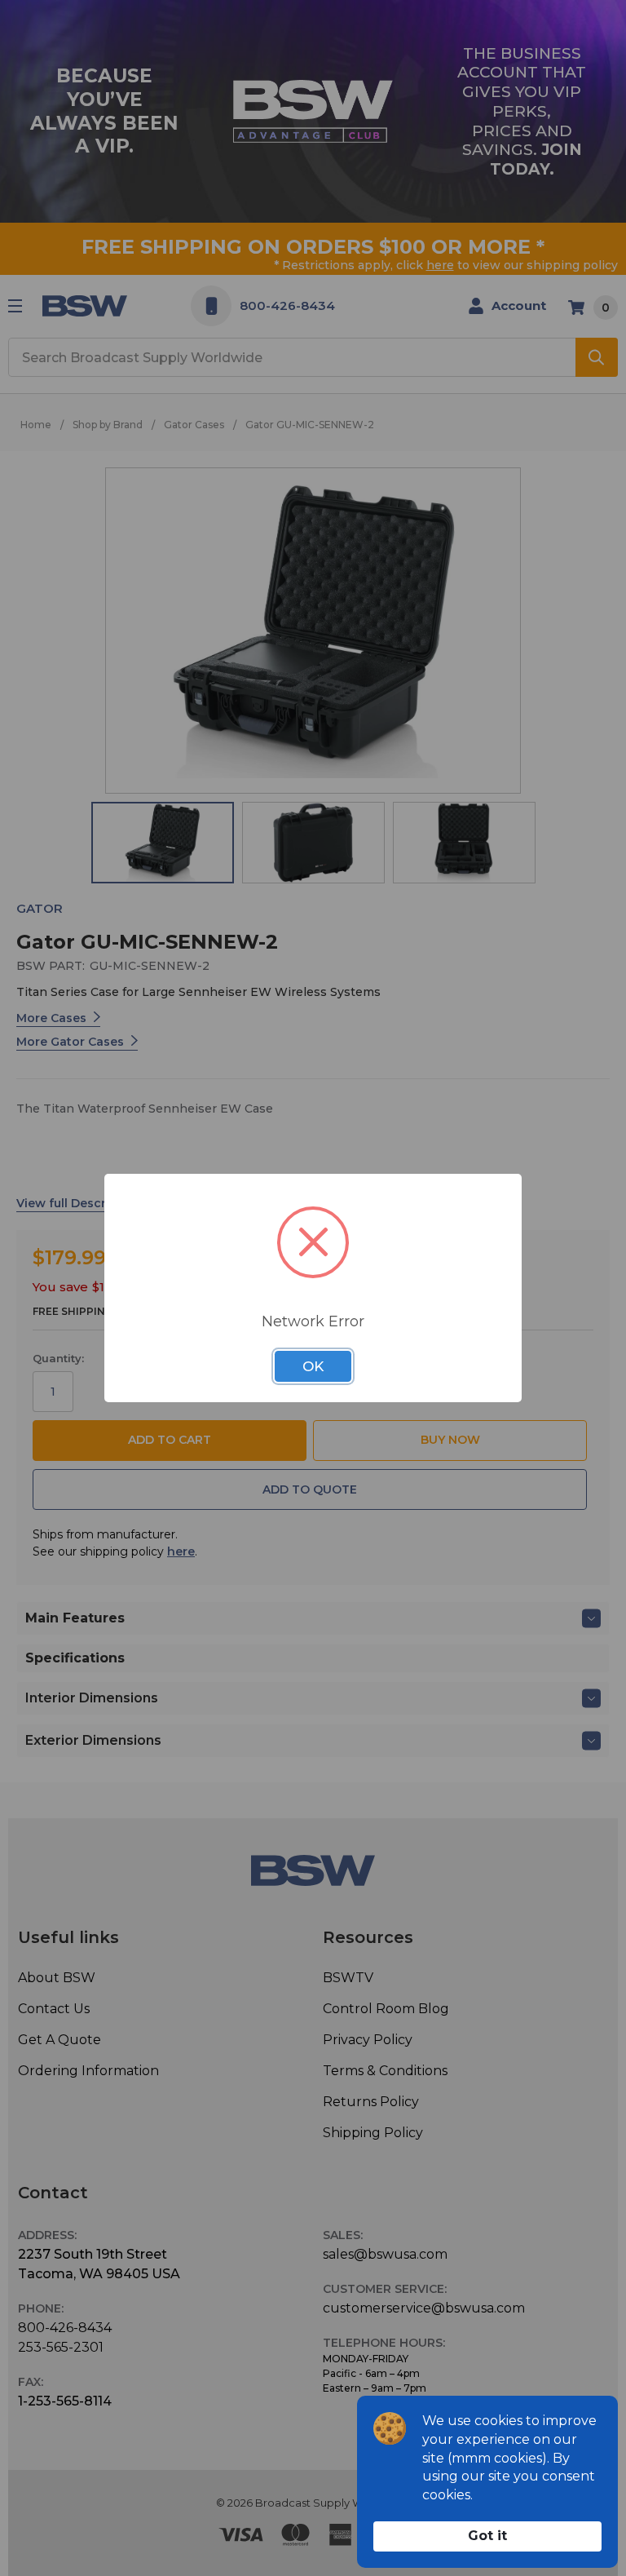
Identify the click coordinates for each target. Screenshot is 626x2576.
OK (313, 1366)
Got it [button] (487, 2536)
